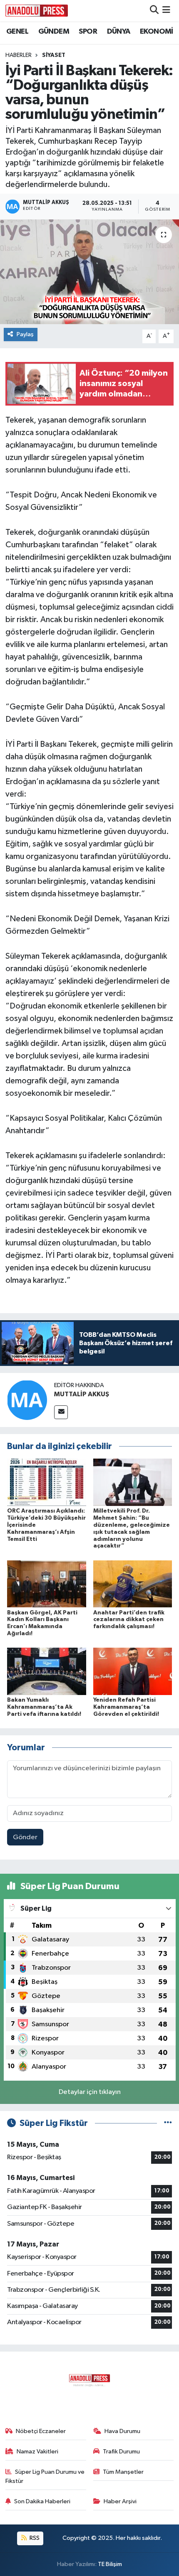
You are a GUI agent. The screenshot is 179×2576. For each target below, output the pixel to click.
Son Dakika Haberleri (42, 2501)
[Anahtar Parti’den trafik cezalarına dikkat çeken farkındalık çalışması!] (133, 1584)
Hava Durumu (122, 2431)
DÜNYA (119, 32)
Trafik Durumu (121, 2452)
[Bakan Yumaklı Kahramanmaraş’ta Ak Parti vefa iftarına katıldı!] (47, 1671)
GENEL (17, 32)
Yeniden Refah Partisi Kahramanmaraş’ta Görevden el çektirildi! (126, 1707)
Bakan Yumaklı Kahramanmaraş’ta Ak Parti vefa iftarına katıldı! (44, 1707)
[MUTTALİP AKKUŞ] (27, 1400)
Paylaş (25, 334)
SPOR (88, 32)
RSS (34, 2538)
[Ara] (154, 11)
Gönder (25, 1837)
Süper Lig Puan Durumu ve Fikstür (45, 2476)
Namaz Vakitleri (37, 2452)
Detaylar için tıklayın (90, 2092)
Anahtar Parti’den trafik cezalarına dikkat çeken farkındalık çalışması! (129, 1620)
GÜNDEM (54, 32)
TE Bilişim (110, 2564)
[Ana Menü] (166, 11)
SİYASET (54, 55)
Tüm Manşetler (123, 2472)
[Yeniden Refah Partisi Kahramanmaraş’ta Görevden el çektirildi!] (133, 1671)
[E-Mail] (61, 1412)
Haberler (19, 55)
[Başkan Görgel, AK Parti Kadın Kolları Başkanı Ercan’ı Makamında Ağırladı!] (47, 1584)
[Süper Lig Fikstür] (168, 2123)
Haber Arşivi (120, 2501)
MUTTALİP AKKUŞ (82, 1394)
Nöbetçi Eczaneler (41, 2431)
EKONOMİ (157, 32)
